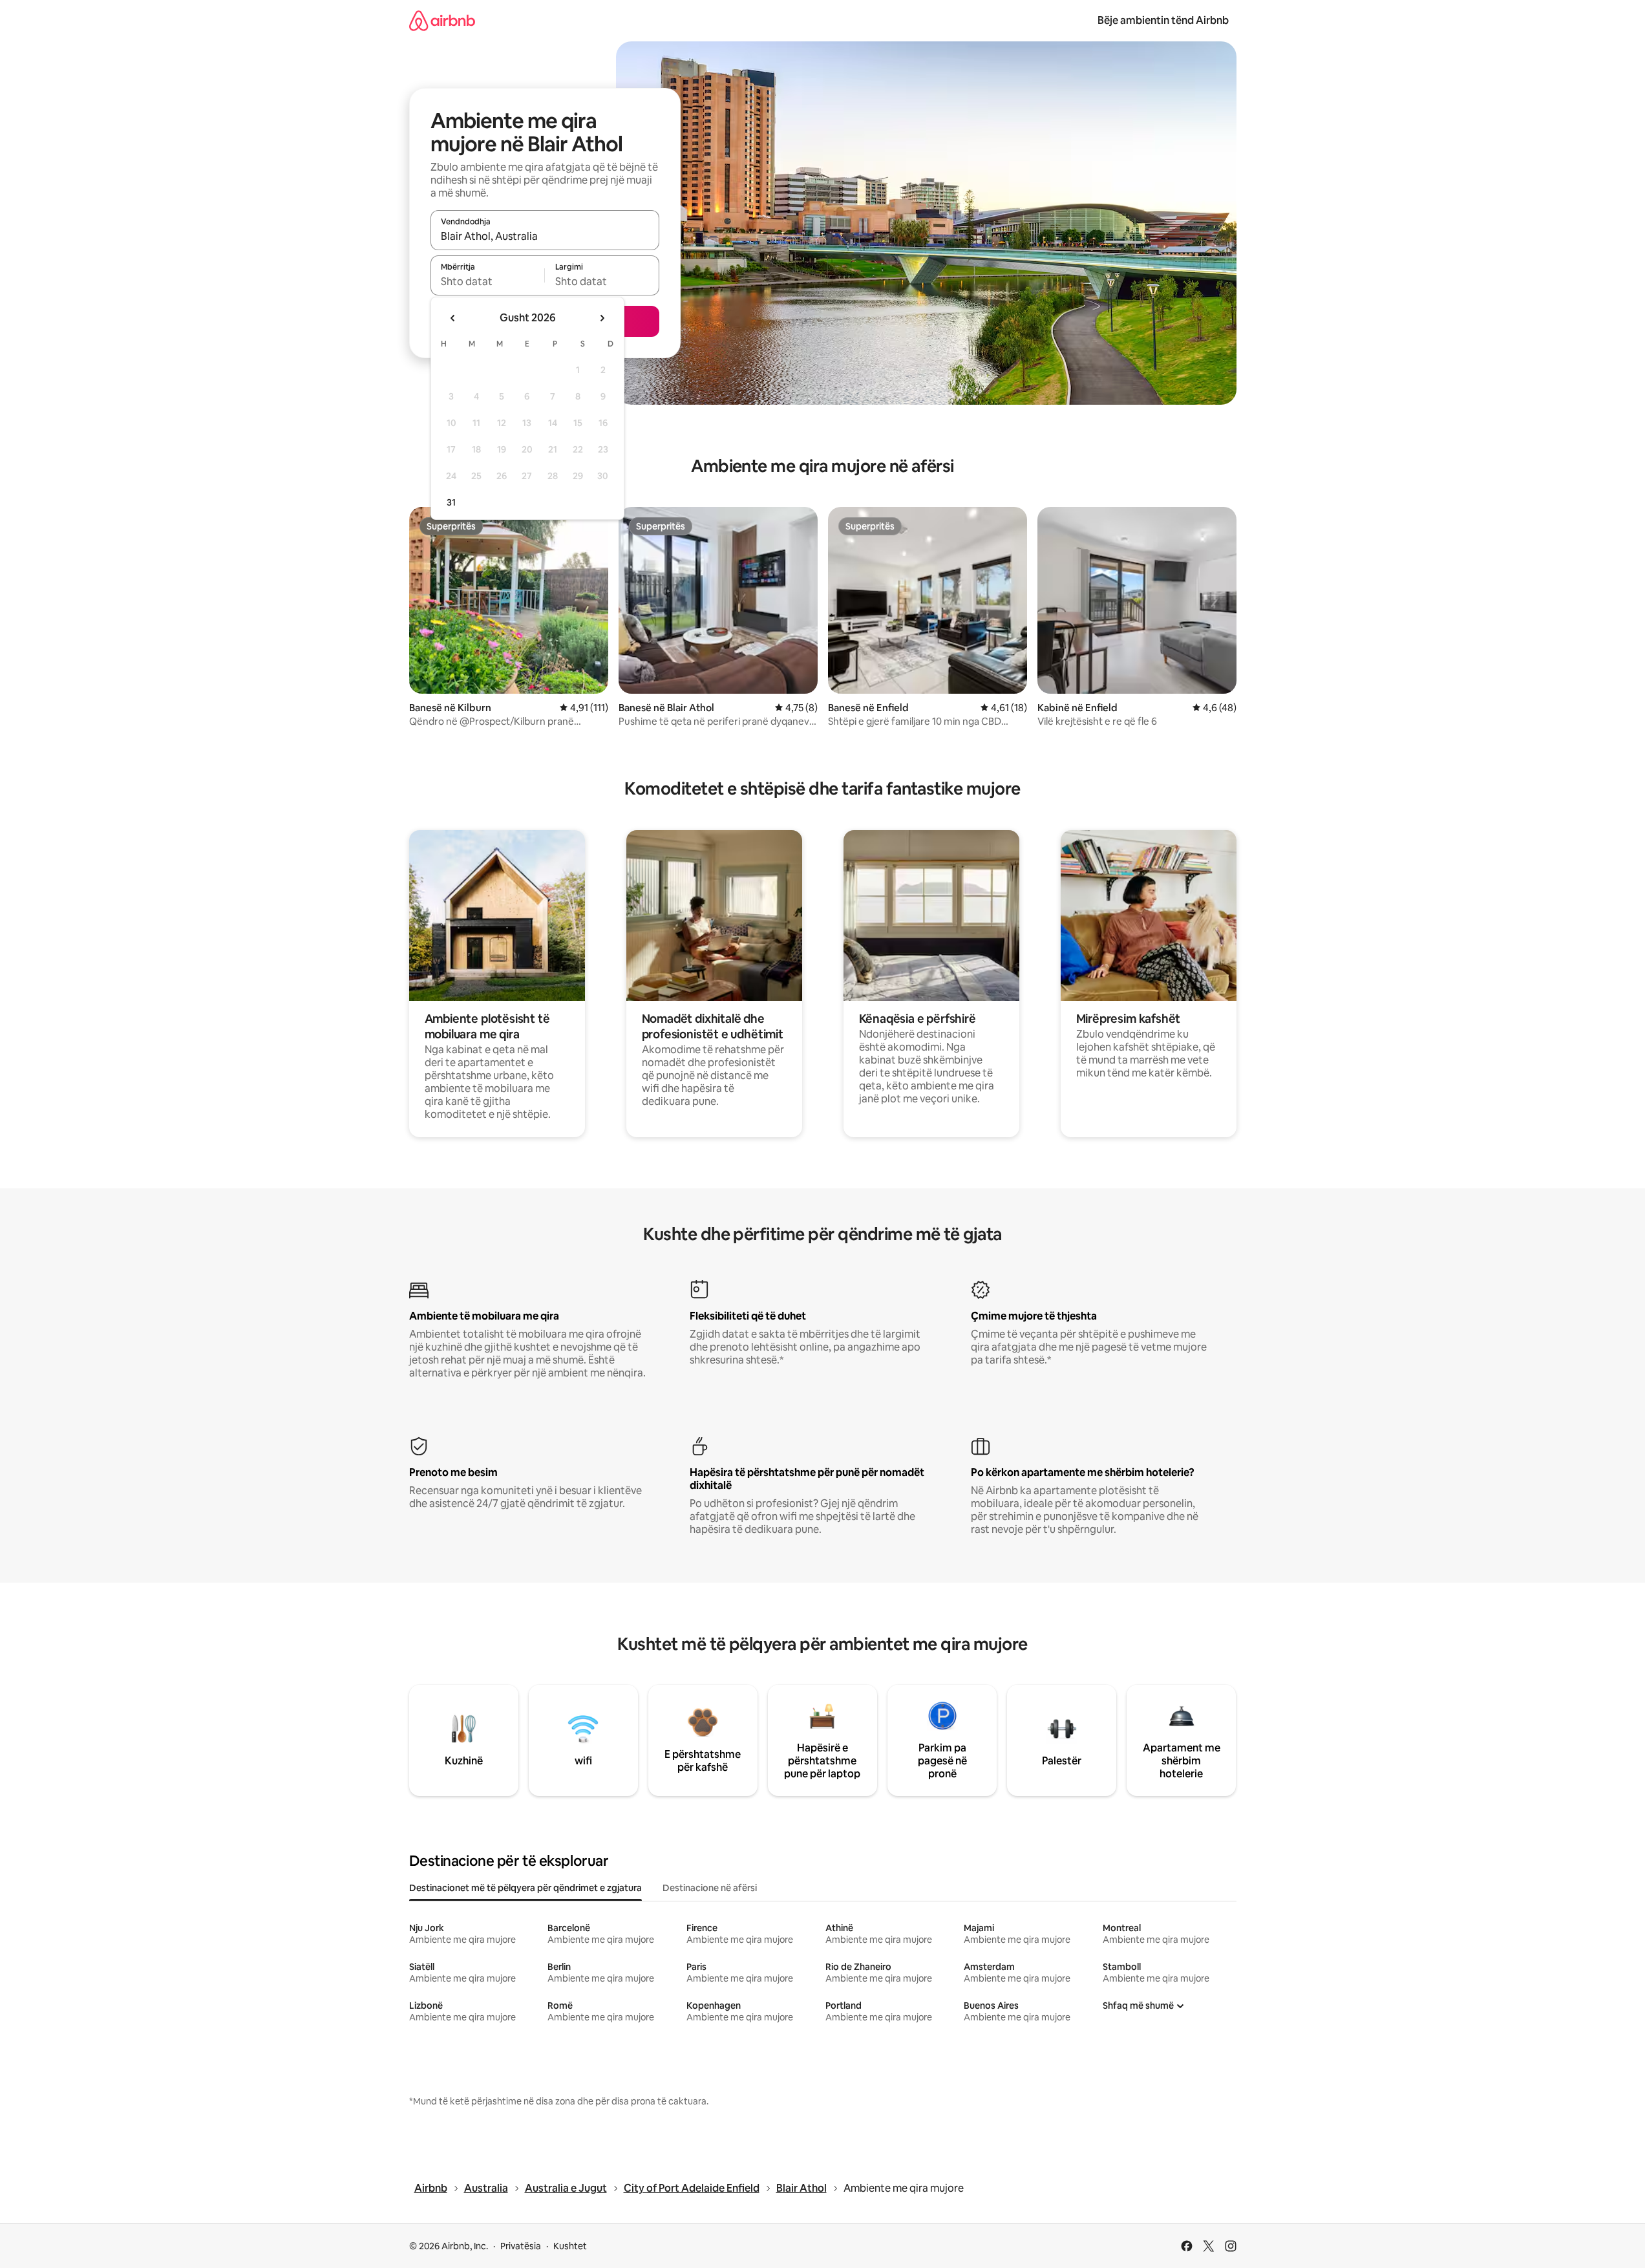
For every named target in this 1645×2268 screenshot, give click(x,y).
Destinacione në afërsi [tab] (710, 1888)
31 (451, 502)
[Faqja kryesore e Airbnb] (442, 20)
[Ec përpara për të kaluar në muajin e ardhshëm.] (602, 318)
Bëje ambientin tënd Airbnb (1163, 20)
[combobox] (545, 236)
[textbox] (488, 281)
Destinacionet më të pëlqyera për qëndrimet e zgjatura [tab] (525, 1888)
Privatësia (521, 2246)
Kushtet (570, 2246)
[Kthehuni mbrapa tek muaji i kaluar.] (453, 318)
